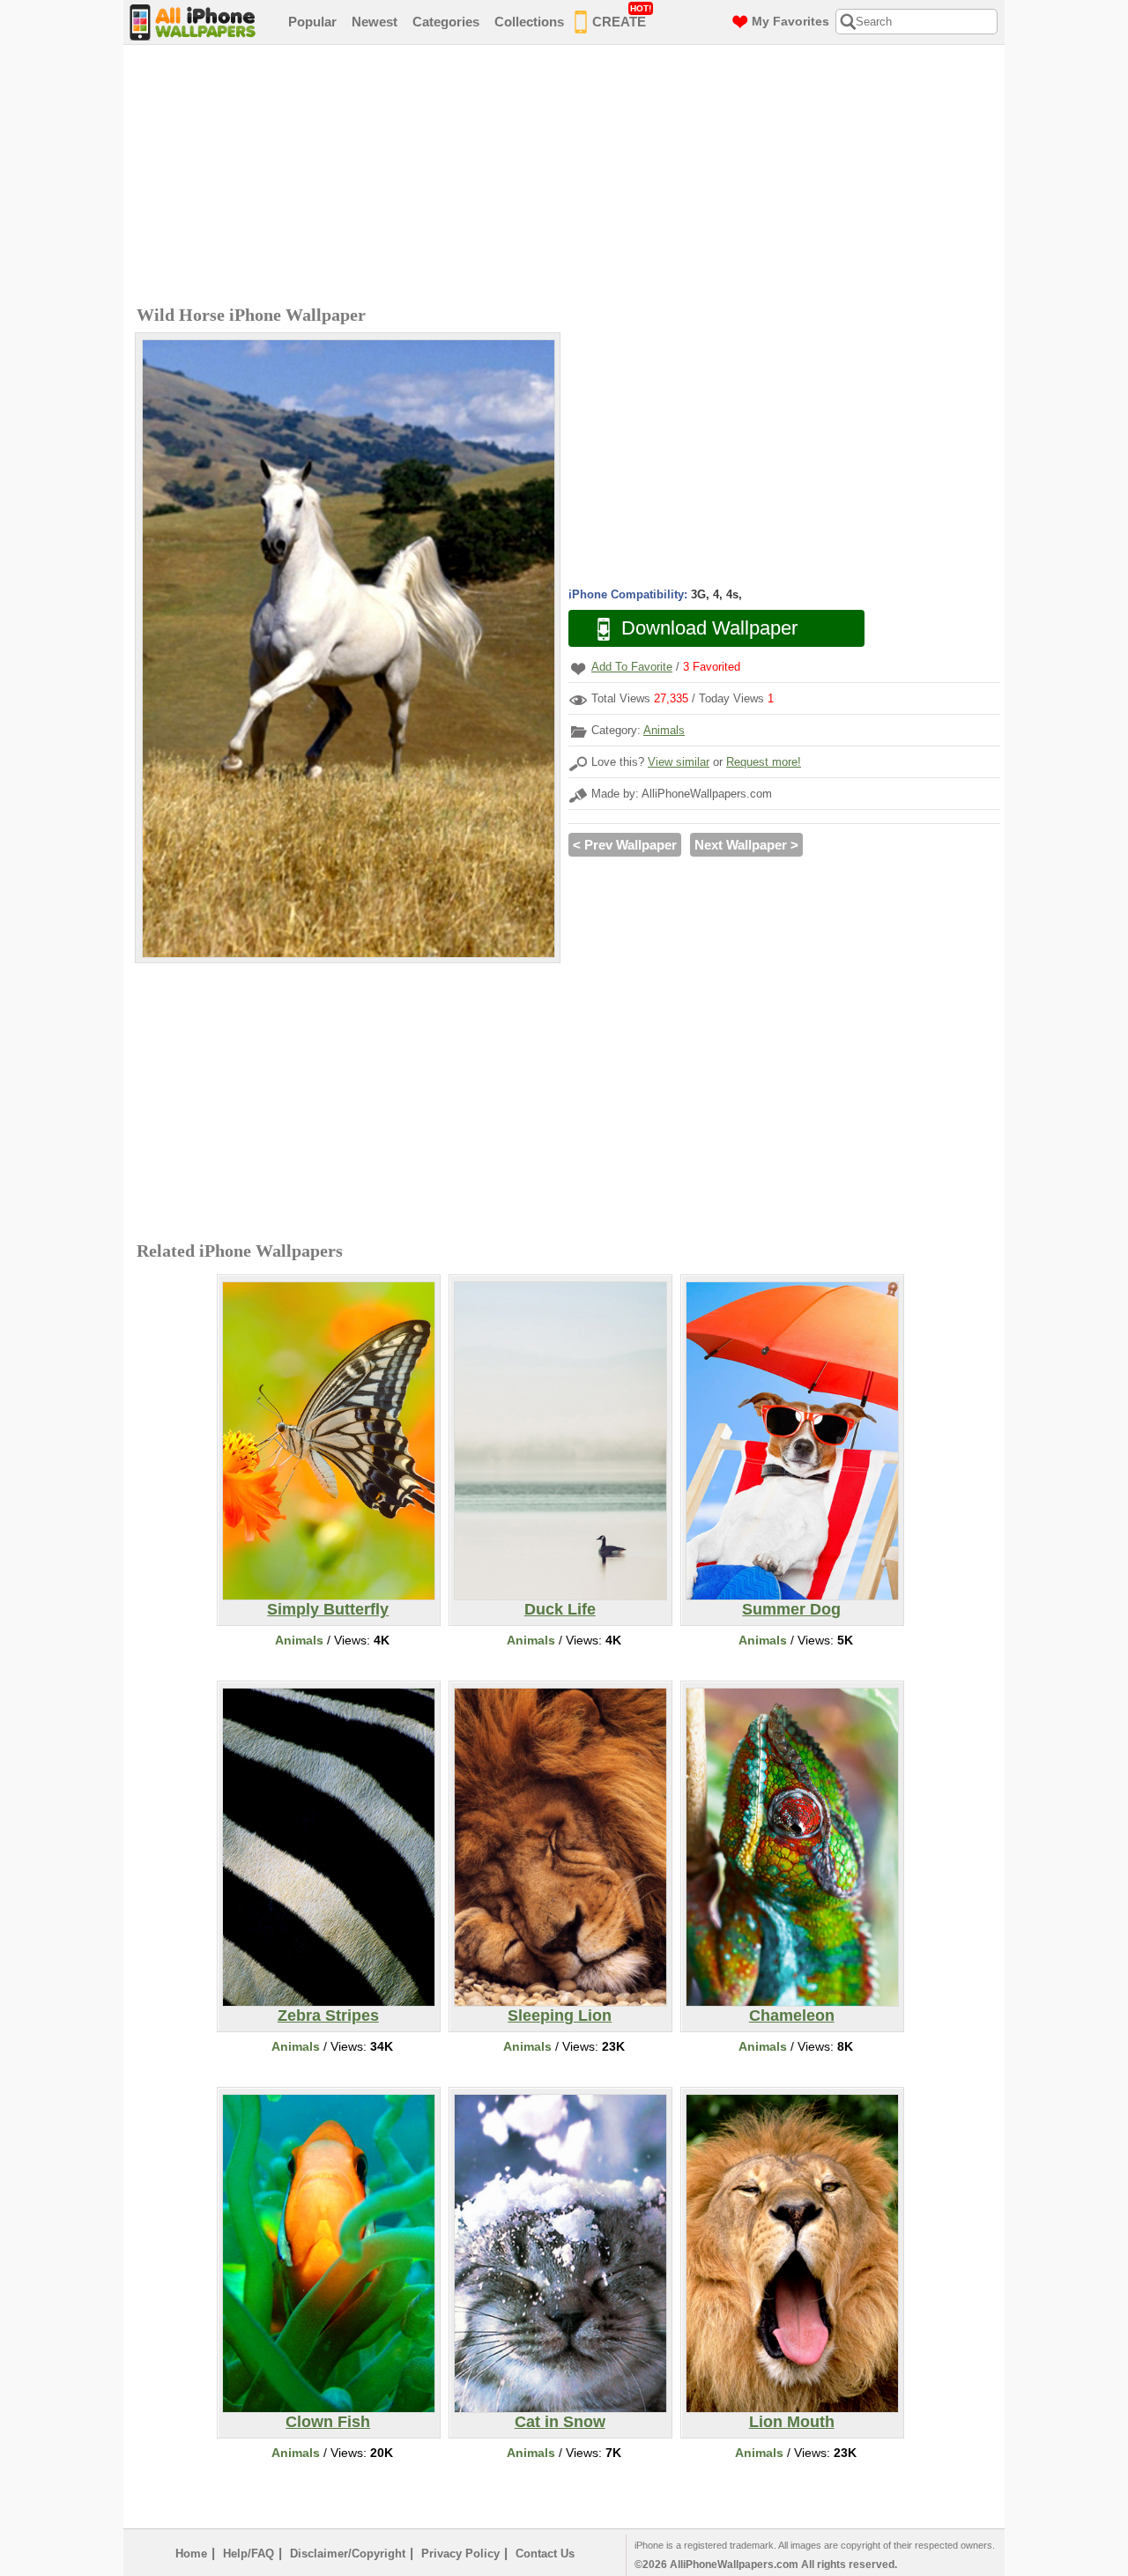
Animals (664, 730)
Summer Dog (791, 1609)
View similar (679, 762)
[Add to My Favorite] (578, 668)
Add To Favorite (632, 667)
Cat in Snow (560, 2422)
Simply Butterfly (328, 1609)
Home (191, 2554)
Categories (446, 22)
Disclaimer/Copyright (348, 2554)
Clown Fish (328, 2422)
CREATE (622, 16)
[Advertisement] (568, 177)
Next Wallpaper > (746, 845)
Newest (375, 22)
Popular (312, 22)
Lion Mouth (792, 2422)
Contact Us (545, 2554)
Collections (529, 22)
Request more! (764, 762)
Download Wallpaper (709, 628)
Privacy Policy (460, 2554)
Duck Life (560, 1609)
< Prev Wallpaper (625, 845)
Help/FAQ (249, 2554)
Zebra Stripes (328, 2016)
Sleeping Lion (560, 2016)
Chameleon (792, 2016)
